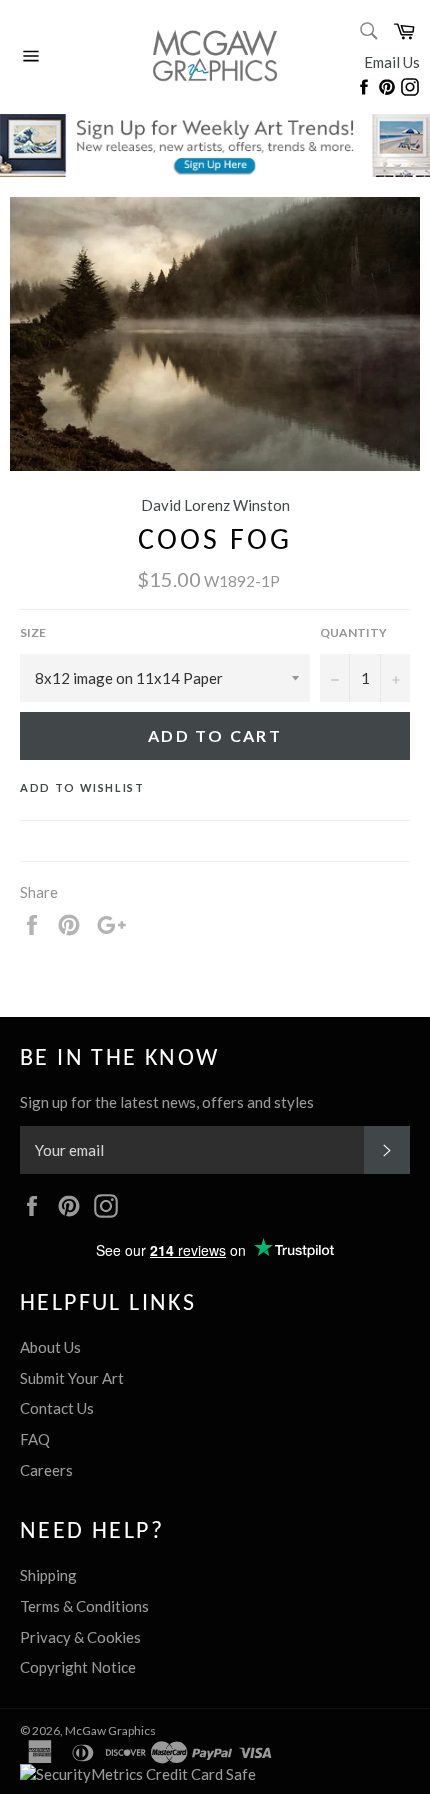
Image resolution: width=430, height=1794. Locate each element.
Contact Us (57, 1408)
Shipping (48, 1575)
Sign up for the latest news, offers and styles (167, 1102)
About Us (50, 1347)
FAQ (35, 1439)
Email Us (392, 62)
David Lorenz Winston (215, 505)
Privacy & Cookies (80, 1637)
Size (33, 632)
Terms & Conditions (84, 1606)
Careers (46, 1470)
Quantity (353, 632)
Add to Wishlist (82, 787)
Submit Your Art (72, 1378)
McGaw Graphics (110, 1730)
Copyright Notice (78, 1667)
